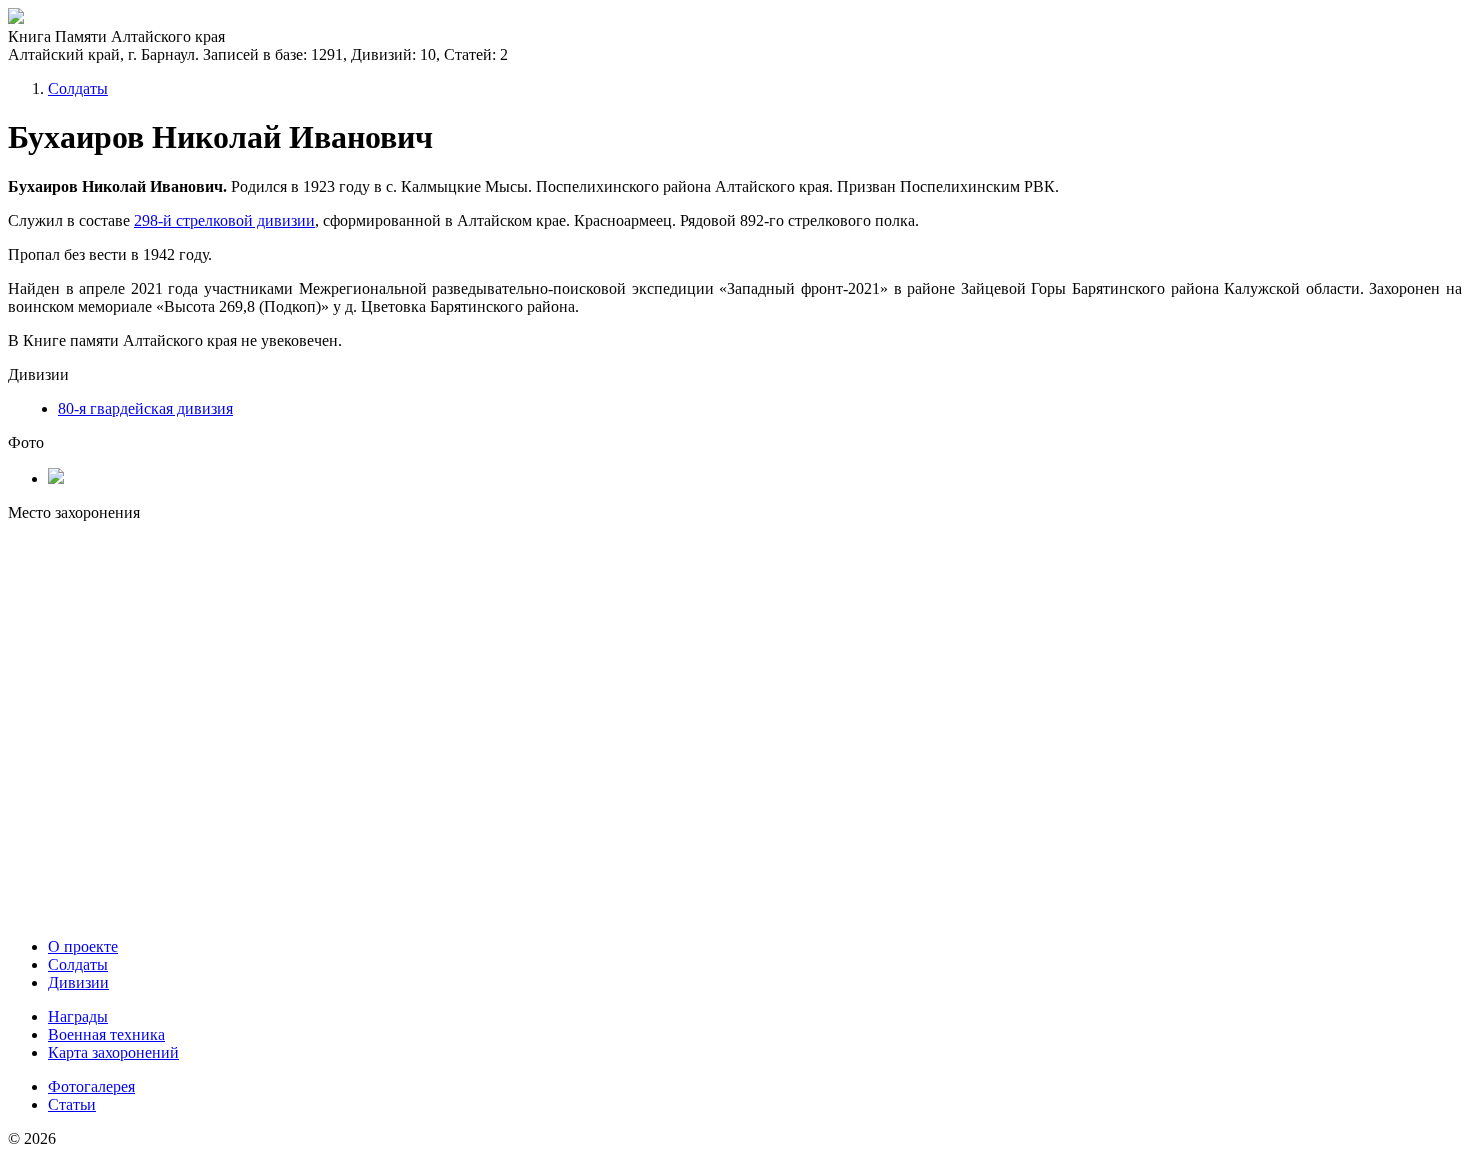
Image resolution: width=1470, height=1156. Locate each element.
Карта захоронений (113, 1052)
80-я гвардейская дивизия (145, 408)
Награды (78, 1016)
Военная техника (106, 1034)
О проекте (83, 946)
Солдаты (78, 88)
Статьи (72, 1104)
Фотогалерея (91, 1086)
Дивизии (78, 982)
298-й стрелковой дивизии (224, 220)
